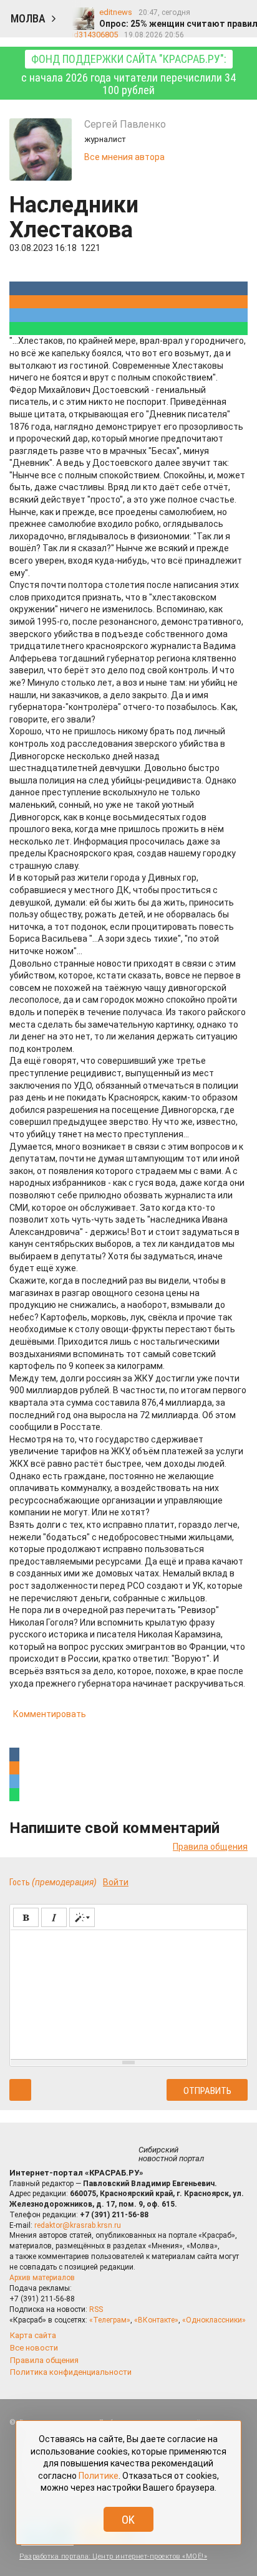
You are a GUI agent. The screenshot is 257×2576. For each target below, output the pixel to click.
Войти (116, 1882)
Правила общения (210, 1847)
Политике (99, 2476)
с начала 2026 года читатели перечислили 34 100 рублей (128, 74)
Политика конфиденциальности (71, 2372)
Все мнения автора (124, 157)
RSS (96, 2309)
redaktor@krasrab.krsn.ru (78, 2225)
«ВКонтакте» (156, 2320)
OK (128, 2520)
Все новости (34, 2348)
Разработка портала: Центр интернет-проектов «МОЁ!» (113, 2556)
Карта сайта (33, 2335)
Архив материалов (42, 2278)
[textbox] (128, 1992)
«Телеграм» (110, 2320)
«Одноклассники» (214, 2320)
